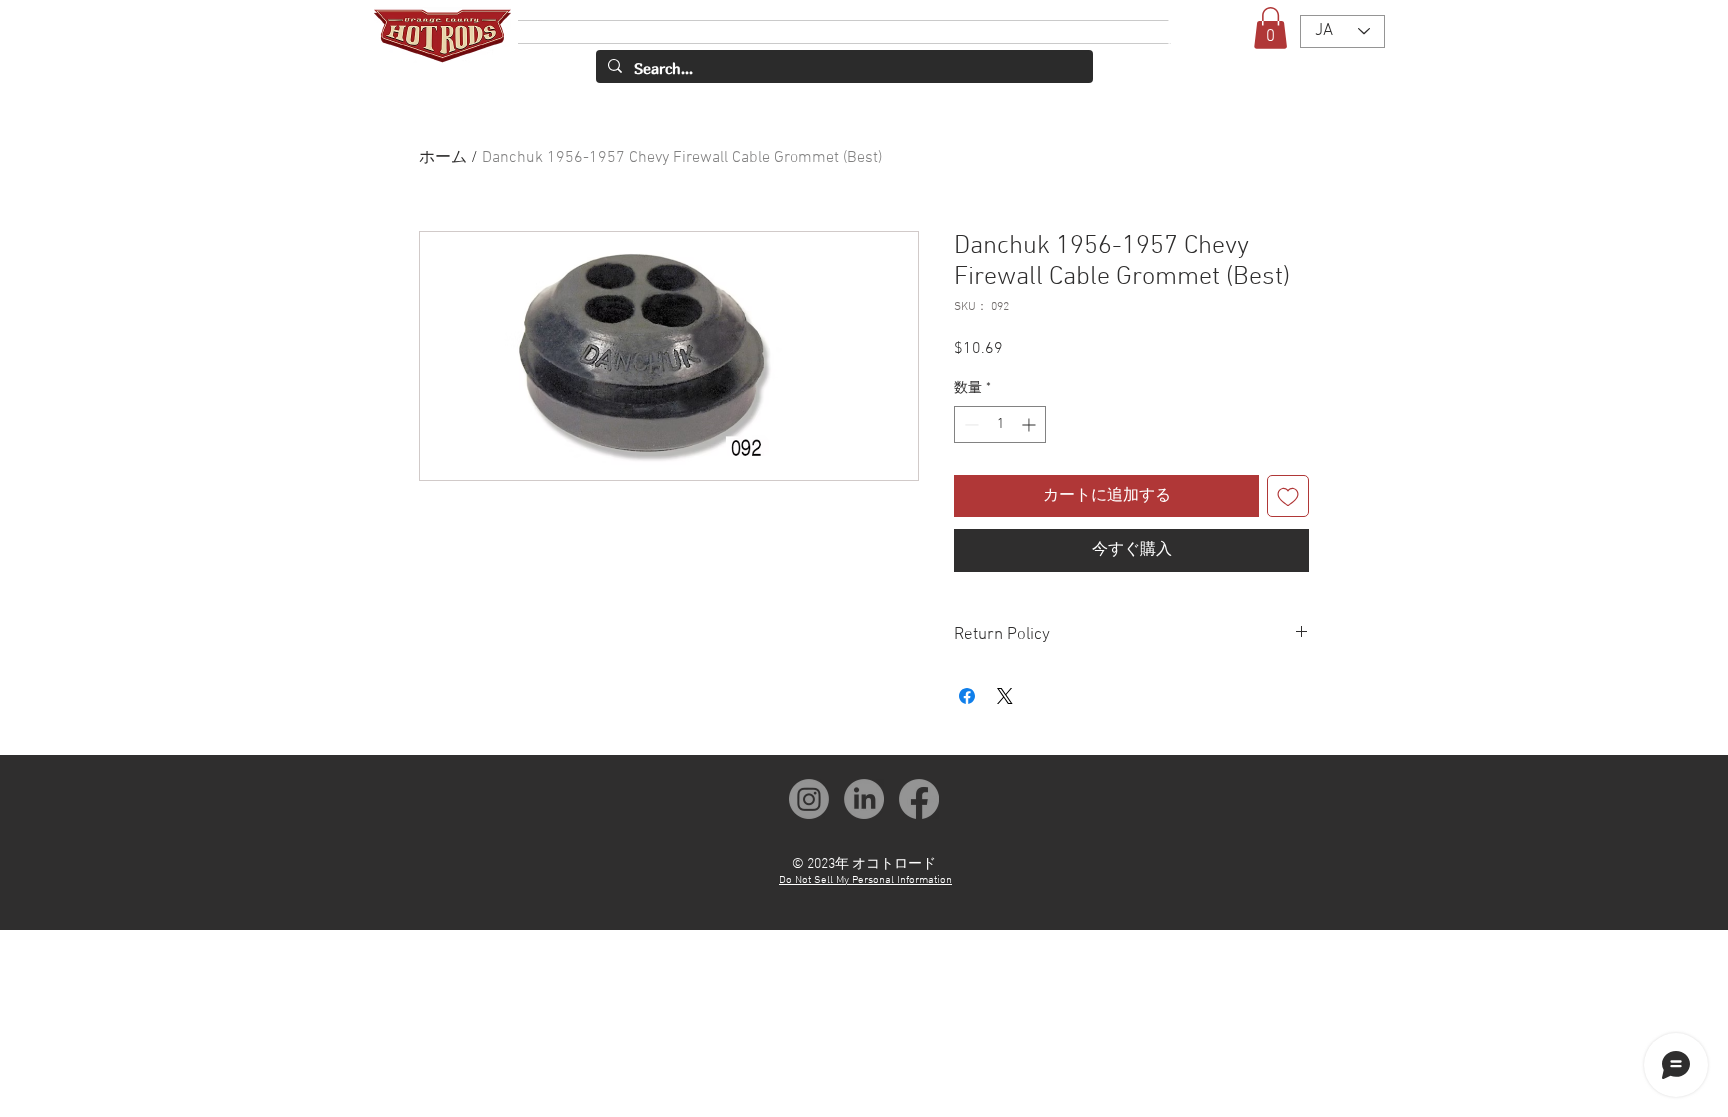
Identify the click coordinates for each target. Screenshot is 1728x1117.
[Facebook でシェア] (967, 684)
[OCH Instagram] (809, 787)
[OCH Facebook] (919, 787)
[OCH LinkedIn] (864, 787)
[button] (1270, 28)
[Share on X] (1005, 684)
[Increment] (1030, 424)
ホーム (443, 158)
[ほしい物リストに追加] (1288, 496)
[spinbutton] (1000, 424)
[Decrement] (969, 424)
